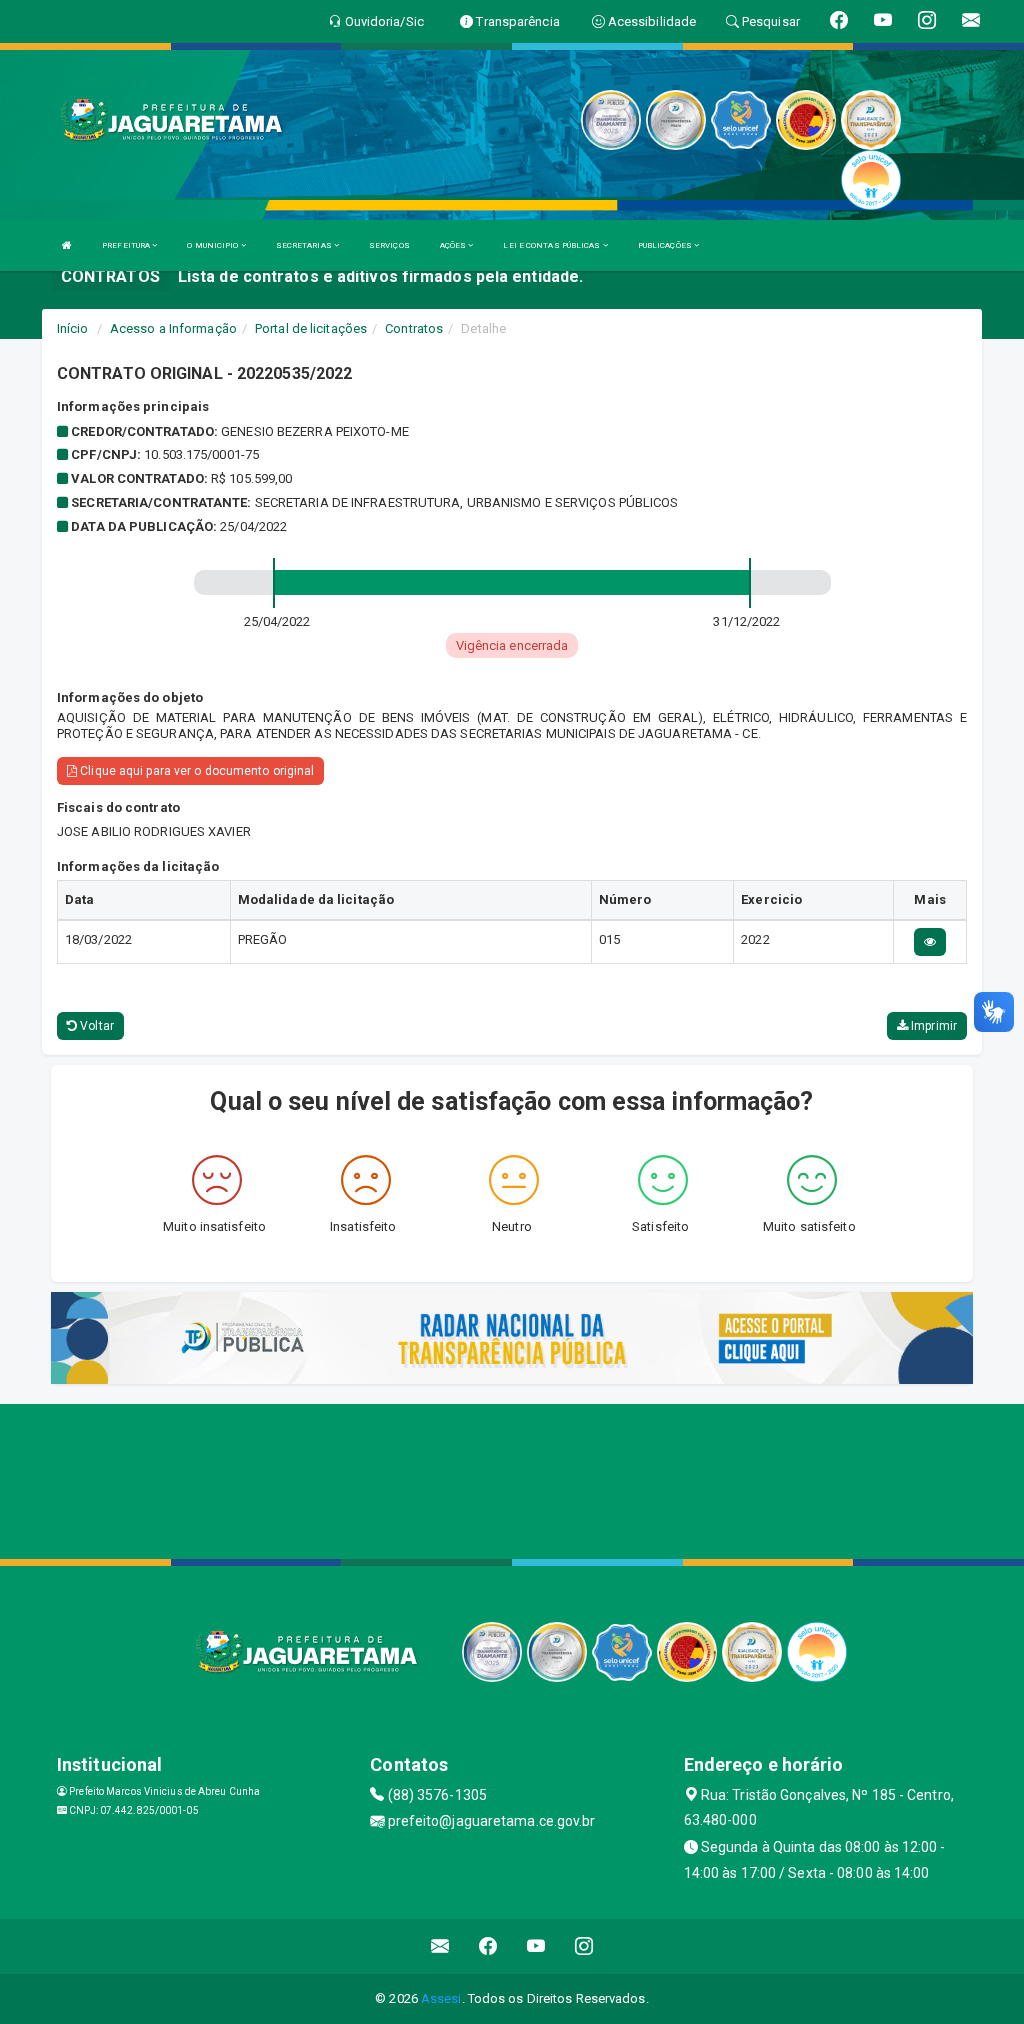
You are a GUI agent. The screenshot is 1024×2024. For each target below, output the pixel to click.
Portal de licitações (311, 328)
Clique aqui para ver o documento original (195, 771)
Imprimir (932, 1026)
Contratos (414, 328)
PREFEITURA (127, 245)
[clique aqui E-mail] (440, 1946)
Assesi (441, 1998)
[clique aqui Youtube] (536, 1946)
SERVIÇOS (389, 245)
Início (73, 328)
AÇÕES (454, 245)
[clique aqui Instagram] (584, 1946)
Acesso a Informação (173, 328)
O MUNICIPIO (213, 245)
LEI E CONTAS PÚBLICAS (552, 245)
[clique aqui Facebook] (488, 1946)
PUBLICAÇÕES (666, 245)
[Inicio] (67, 245)
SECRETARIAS (305, 245)
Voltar (95, 1026)
